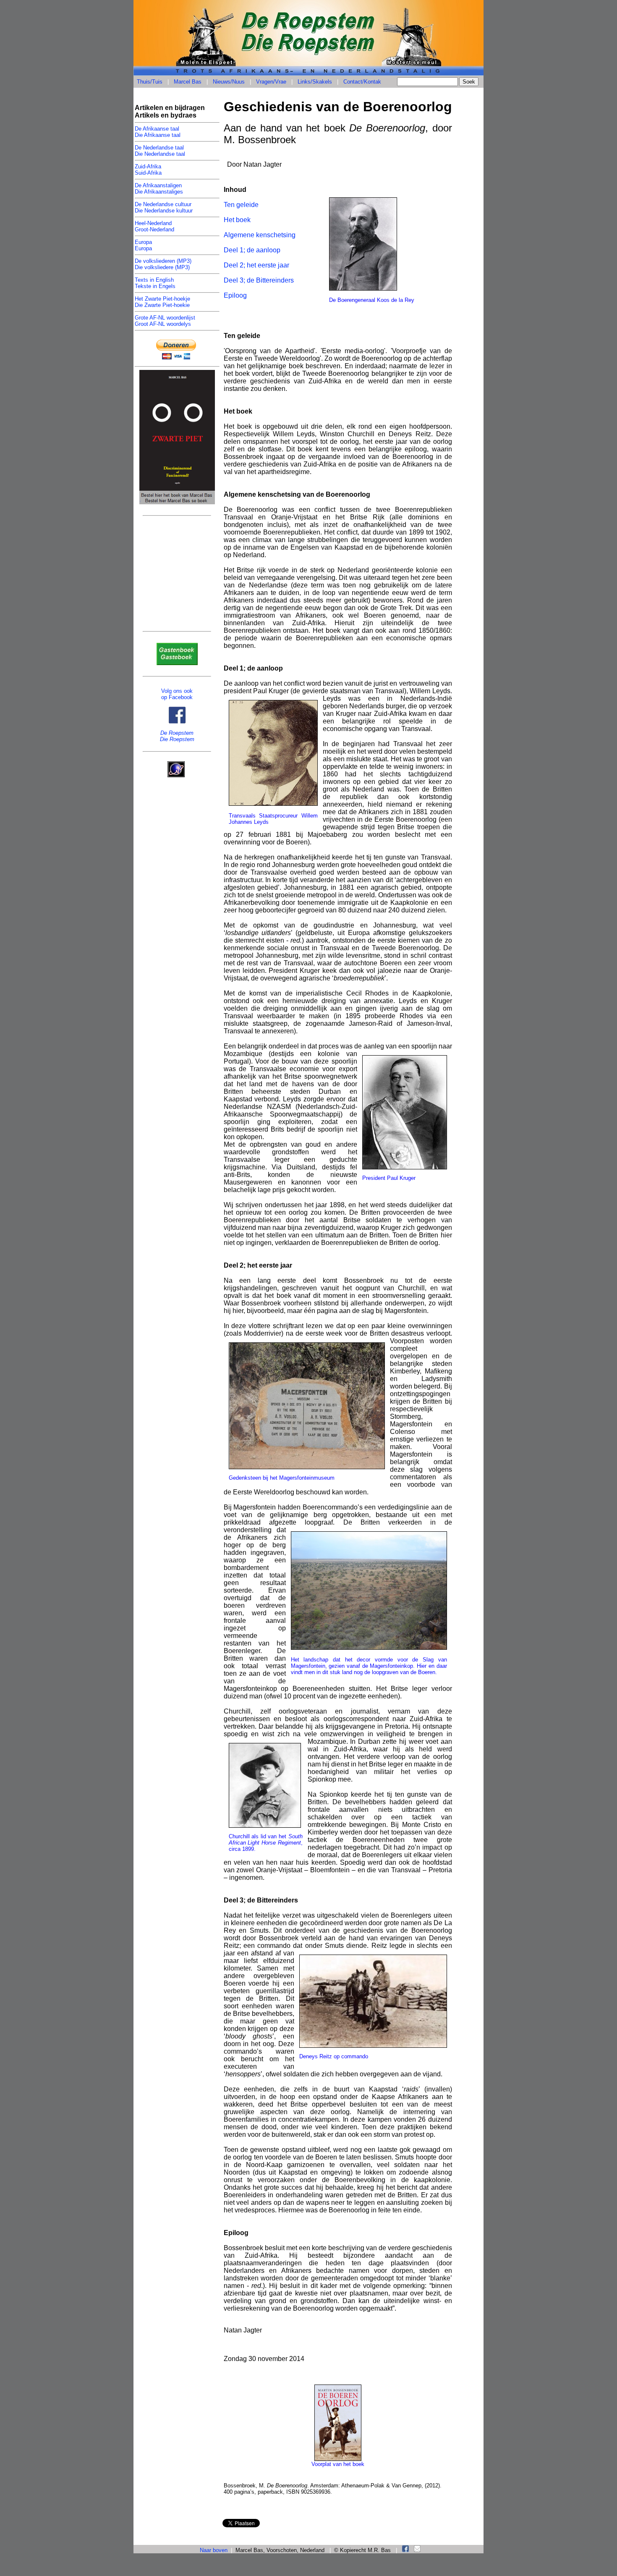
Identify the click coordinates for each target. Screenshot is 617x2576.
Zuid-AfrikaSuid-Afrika (148, 170)
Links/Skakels (315, 82)
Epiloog (235, 295)
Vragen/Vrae (271, 82)
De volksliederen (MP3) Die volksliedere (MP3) (163, 264)
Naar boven (214, 2550)
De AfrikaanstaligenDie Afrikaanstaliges (159, 189)
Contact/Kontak (362, 82)
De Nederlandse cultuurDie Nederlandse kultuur (164, 207)
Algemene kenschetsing (260, 235)
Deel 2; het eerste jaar (256, 265)
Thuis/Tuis (150, 82)
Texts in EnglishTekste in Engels (155, 283)
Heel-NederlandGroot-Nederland (154, 226)
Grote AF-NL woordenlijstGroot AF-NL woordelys (165, 321)
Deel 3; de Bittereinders (259, 280)
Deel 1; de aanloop (252, 250)
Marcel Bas (188, 82)
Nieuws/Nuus (229, 82)
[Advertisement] (177, 577)
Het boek (237, 220)
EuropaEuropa (143, 245)
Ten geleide (241, 205)
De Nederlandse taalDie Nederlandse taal (160, 151)
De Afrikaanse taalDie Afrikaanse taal (158, 132)
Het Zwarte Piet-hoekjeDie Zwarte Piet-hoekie (162, 302)
